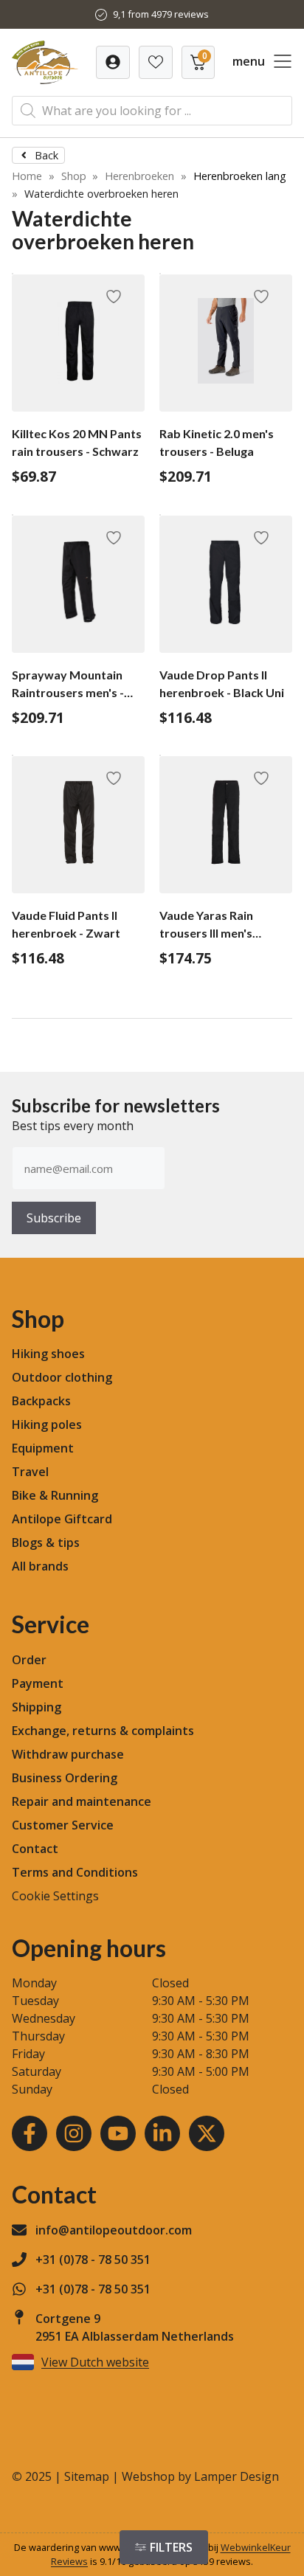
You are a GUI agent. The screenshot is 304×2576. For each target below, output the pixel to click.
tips (69, 1543)
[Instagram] (74, 2133)
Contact (35, 1849)
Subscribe (54, 1218)
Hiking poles (47, 1424)
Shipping (37, 1707)
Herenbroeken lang (240, 176)
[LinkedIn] (162, 2133)
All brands (40, 1566)
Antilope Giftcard (62, 1519)
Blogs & (33, 1543)
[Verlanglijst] (113, 62)
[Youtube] (118, 2133)
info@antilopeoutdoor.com (114, 2230)
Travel (30, 1472)
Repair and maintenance (82, 1801)
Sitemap (87, 2476)
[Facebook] (30, 2133)
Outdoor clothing (62, 1377)
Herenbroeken (139, 176)
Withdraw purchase (68, 1754)
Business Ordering (65, 1778)
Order (29, 1660)
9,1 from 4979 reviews (161, 14)
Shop (74, 176)
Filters (171, 2547)
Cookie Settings (55, 1896)
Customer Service (63, 1825)
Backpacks (41, 1401)
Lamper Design (236, 2476)
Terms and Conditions (75, 1872)
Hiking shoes (48, 1354)
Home (27, 176)
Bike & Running (55, 1495)
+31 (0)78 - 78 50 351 (93, 2260)
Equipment (43, 1448)
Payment (38, 1683)
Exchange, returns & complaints (103, 1731)
